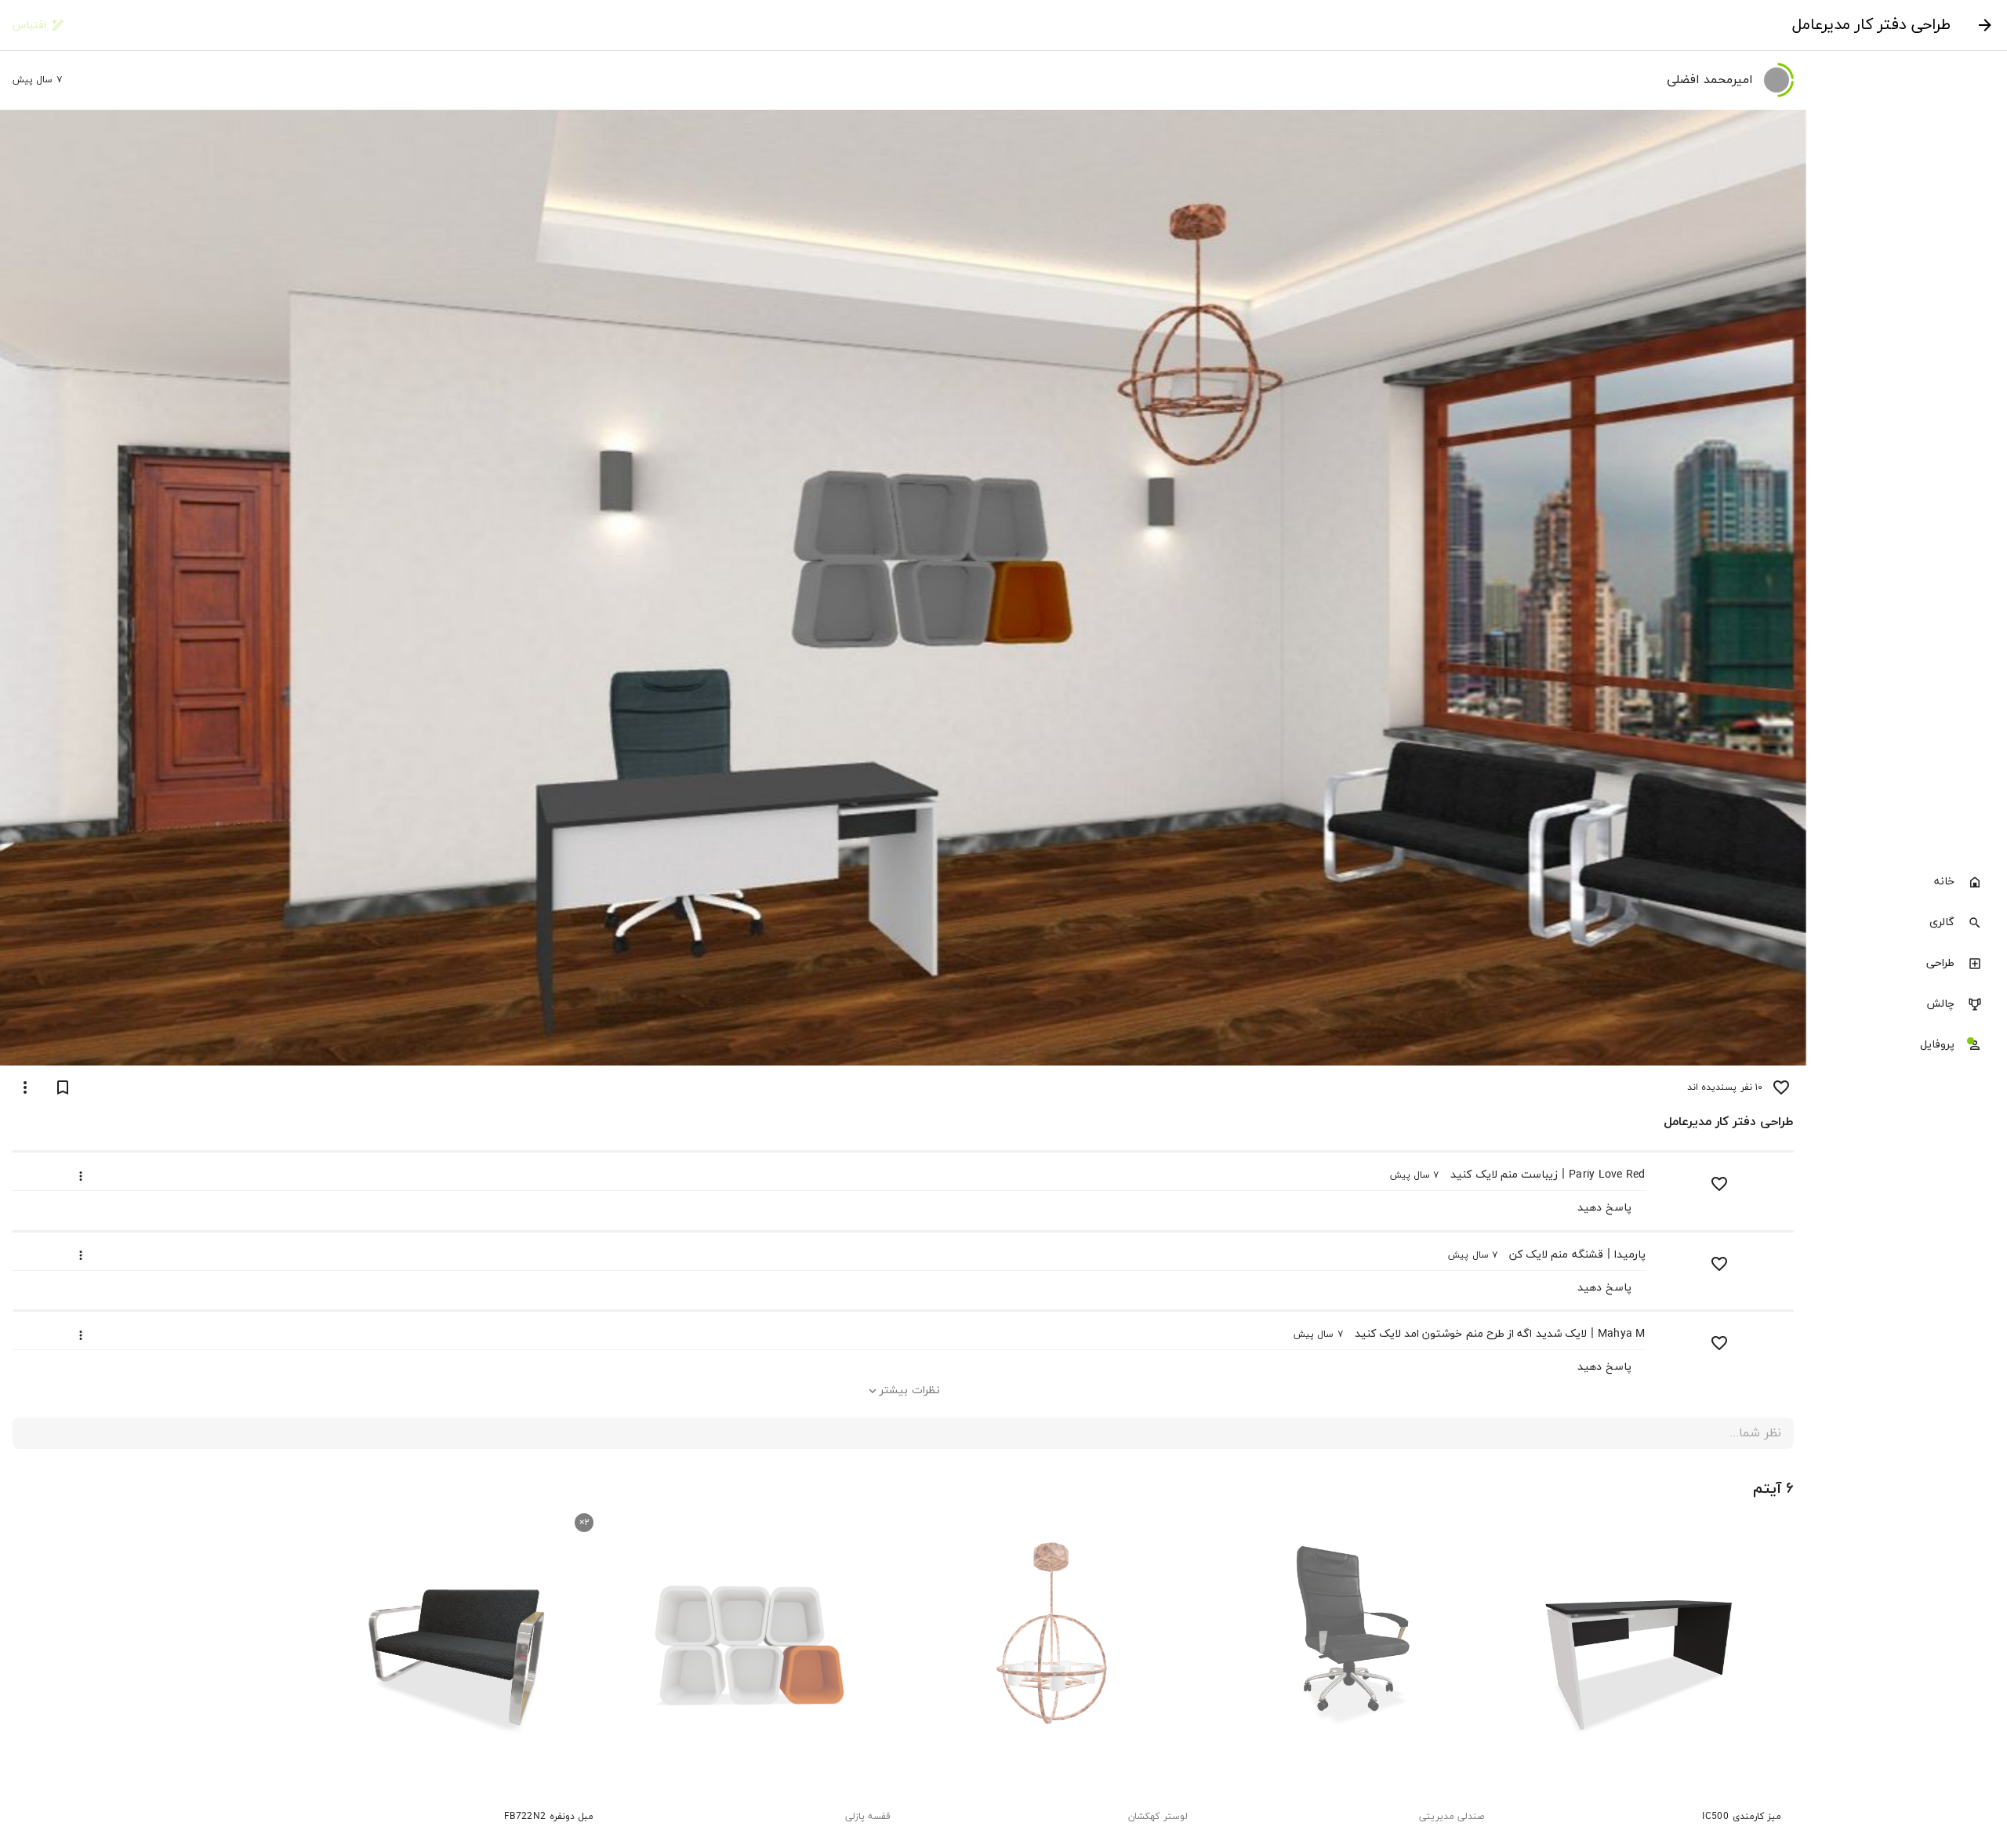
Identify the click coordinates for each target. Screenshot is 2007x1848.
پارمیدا (1630, 1255)
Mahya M (1622, 1334)
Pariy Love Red (1607, 1175)
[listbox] (1907, 965)
